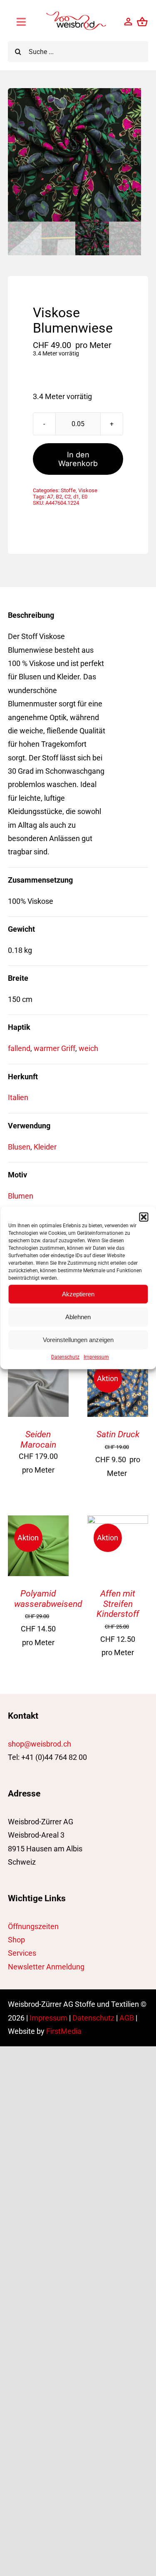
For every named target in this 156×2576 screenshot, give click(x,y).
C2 (68, 497)
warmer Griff (54, 1048)
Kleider (45, 1147)
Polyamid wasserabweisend (48, 1599)
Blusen (19, 1147)
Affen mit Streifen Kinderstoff (118, 1604)
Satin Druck (118, 1434)
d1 (76, 497)
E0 (84, 497)
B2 (59, 497)
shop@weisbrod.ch (40, 1744)
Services (22, 1953)
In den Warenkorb (78, 459)
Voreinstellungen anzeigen (78, 1340)
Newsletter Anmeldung (46, 1967)
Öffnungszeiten (33, 1926)
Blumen (21, 1196)
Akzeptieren (78, 1294)
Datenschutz (65, 1357)
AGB (127, 2018)
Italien (18, 1097)
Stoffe (68, 490)
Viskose (88, 490)
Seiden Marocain (38, 1439)
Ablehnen (78, 1317)
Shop (16, 1940)
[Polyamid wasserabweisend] (38, 1522)
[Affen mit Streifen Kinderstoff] (118, 1522)
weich (88, 1048)
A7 (50, 497)
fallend (19, 1048)
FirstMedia (64, 2031)
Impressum (96, 1357)
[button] (144, 1217)
